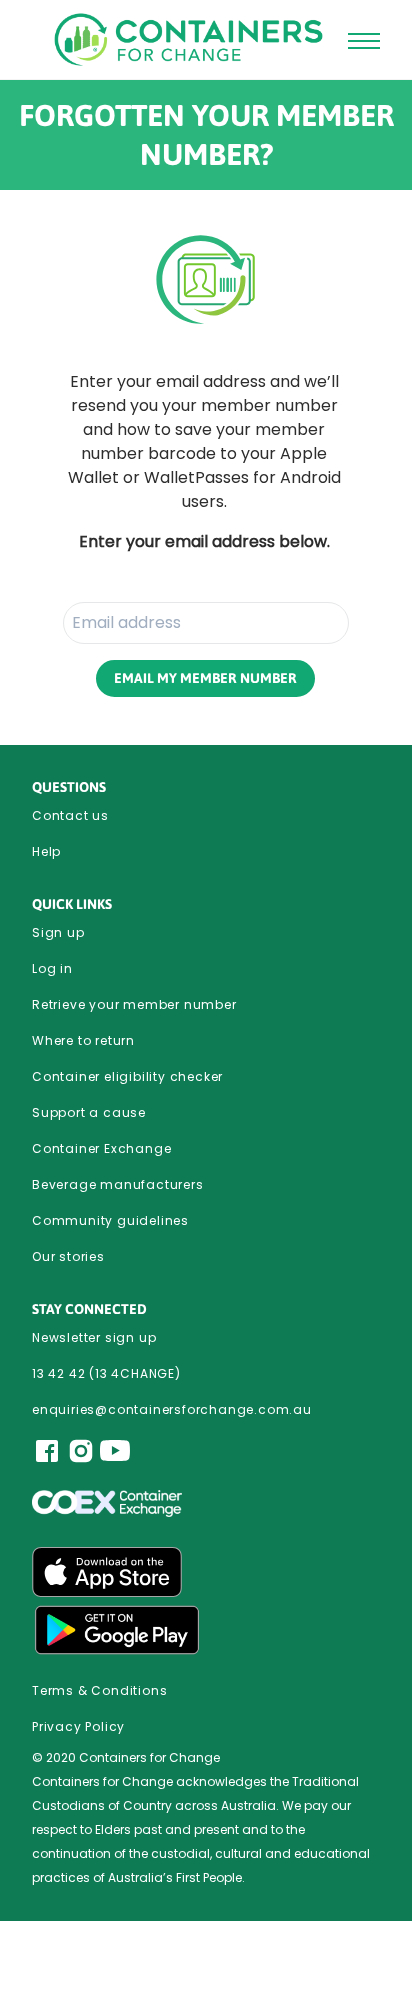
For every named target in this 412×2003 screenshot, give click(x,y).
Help (46, 851)
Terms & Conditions (99, 1690)
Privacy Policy (78, 1726)
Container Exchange (101, 1148)
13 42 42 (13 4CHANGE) (106, 1373)
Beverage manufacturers (118, 1184)
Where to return (83, 1040)
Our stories (68, 1256)
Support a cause (89, 1112)
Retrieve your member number (134, 1004)
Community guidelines (110, 1220)
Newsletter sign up (94, 1337)
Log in (52, 968)
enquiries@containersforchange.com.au (172, 1409)
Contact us (70, 815)
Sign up (58, 932)
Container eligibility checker (127, 1076)
